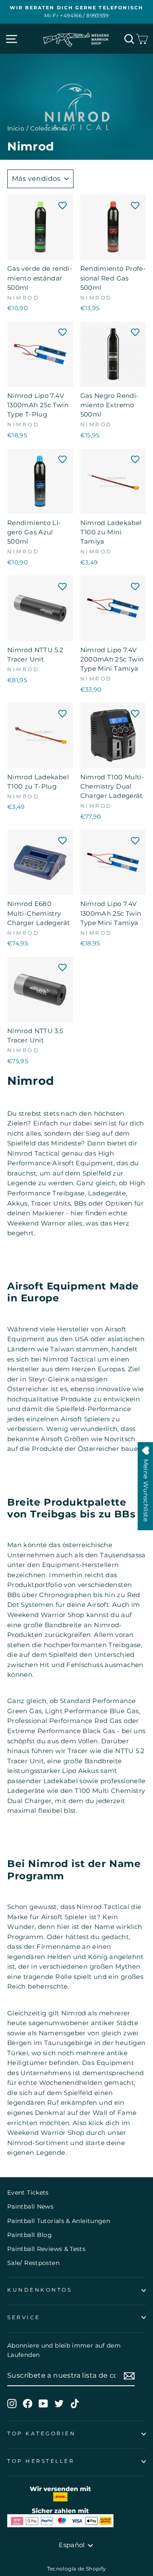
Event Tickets (28, 2193)
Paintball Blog (30, 2235)
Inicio (16, 128)
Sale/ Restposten (33, 2263)
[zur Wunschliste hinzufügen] (62, 205)
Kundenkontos (40, 2290)
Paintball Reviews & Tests (46, 2249)
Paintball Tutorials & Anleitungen (59, 2221)
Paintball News (30, 2206)
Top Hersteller (41, 2461)
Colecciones (49, 128)
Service (24, 2318)
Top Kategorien (41, 2434)
